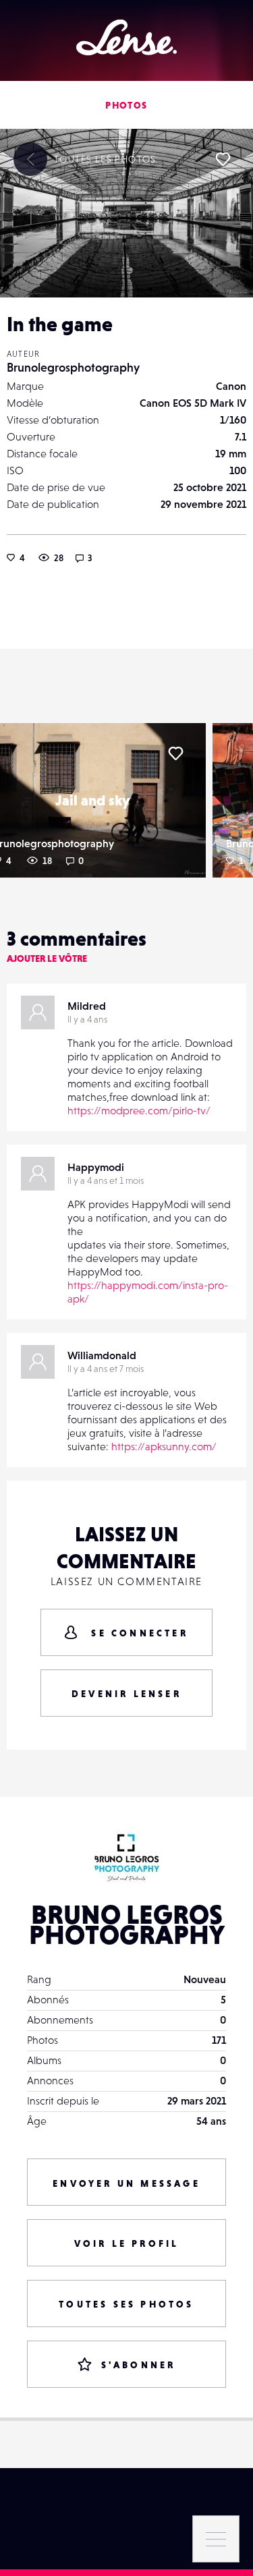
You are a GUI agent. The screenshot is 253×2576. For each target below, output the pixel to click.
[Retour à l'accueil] (126, 37)
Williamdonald (102, 1355)
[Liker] (223, 159)
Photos (126, 105)
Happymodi (96, 1167)
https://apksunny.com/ (164, 1446)
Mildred (87, 1006)
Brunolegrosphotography (73, 367)
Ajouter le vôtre (47, 958)
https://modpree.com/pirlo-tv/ (139, 1110)
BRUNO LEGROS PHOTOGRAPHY (127, 1924)
